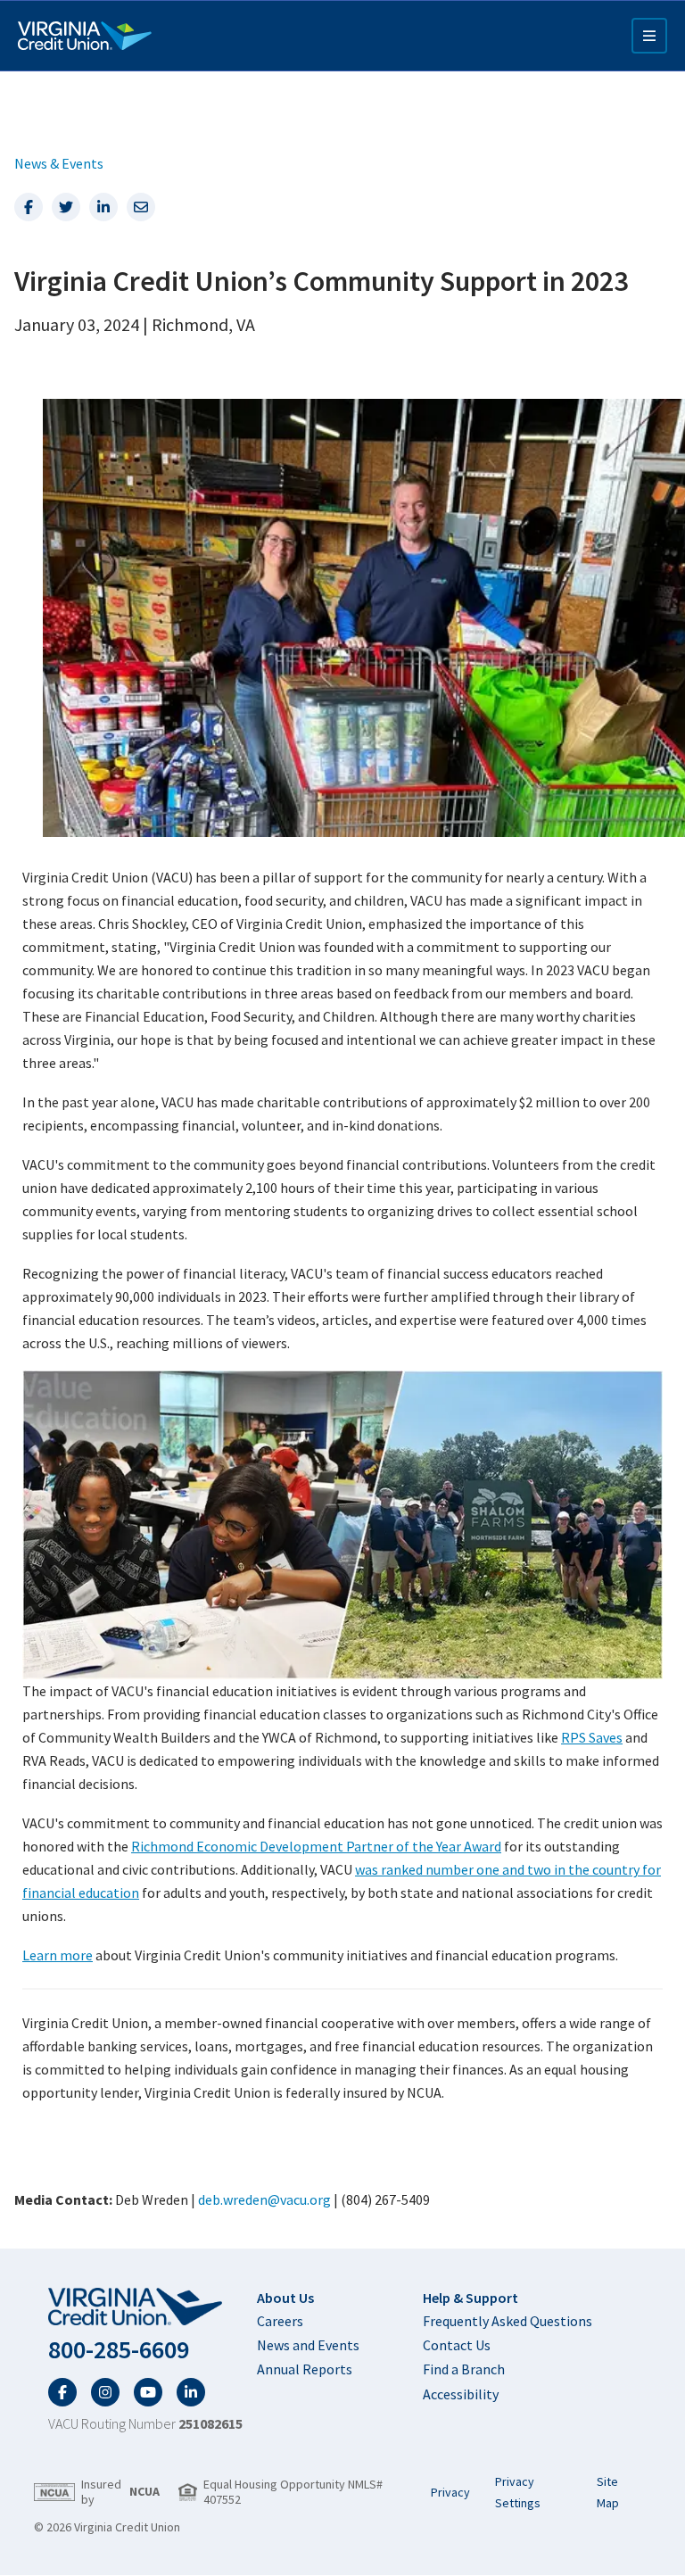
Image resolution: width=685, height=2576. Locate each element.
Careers (280, 2321)
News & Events (59, 163)
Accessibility (461, 2394)
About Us (285, 2298)
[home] (145, 2307)
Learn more (58, 1955)
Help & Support (470, 2298)
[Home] (85, 36)
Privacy (450, 2492)
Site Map (608, 2492)
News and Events (308, 2345)
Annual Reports (305, 2369)
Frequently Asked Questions (508, 2321)
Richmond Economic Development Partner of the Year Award (316, 1846)
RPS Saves (592, 1737)
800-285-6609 (119, 2350)
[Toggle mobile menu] (649, 36)
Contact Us (457, 2345)
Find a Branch (464, 2369)
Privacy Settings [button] (518, 2492)
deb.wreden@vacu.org (264, 2199)
